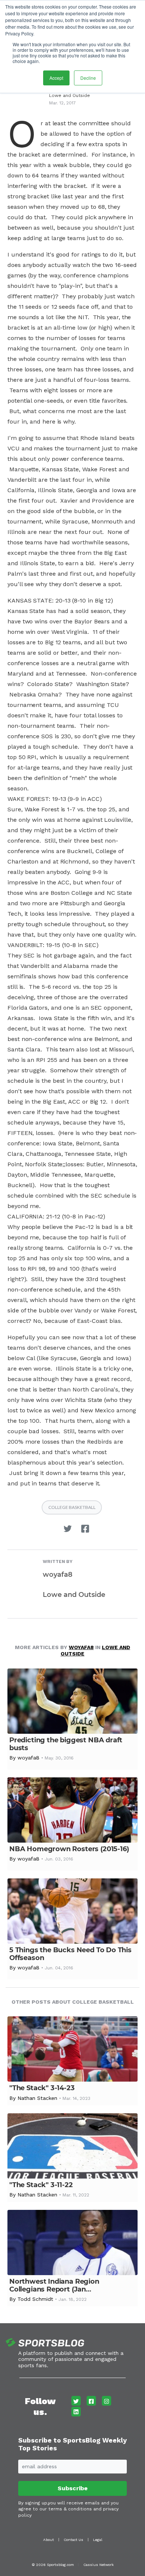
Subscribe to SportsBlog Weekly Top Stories (72, 2444)
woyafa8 (58, 1575)
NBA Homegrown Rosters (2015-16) (69, 1849)
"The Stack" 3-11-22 (41, 2185)
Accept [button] (56, 78)
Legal (98, 2540)
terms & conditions (70, 2509)
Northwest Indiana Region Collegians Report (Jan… (54, 2285)
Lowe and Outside (70, 95)
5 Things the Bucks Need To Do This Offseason (70, 1954)
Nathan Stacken (37, 2098)
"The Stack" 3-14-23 (42, 2088)
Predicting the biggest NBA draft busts (66, 1744)
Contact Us (73, 2540)
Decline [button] (88, 78)
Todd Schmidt (35, 2299)
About (49, 2540)
